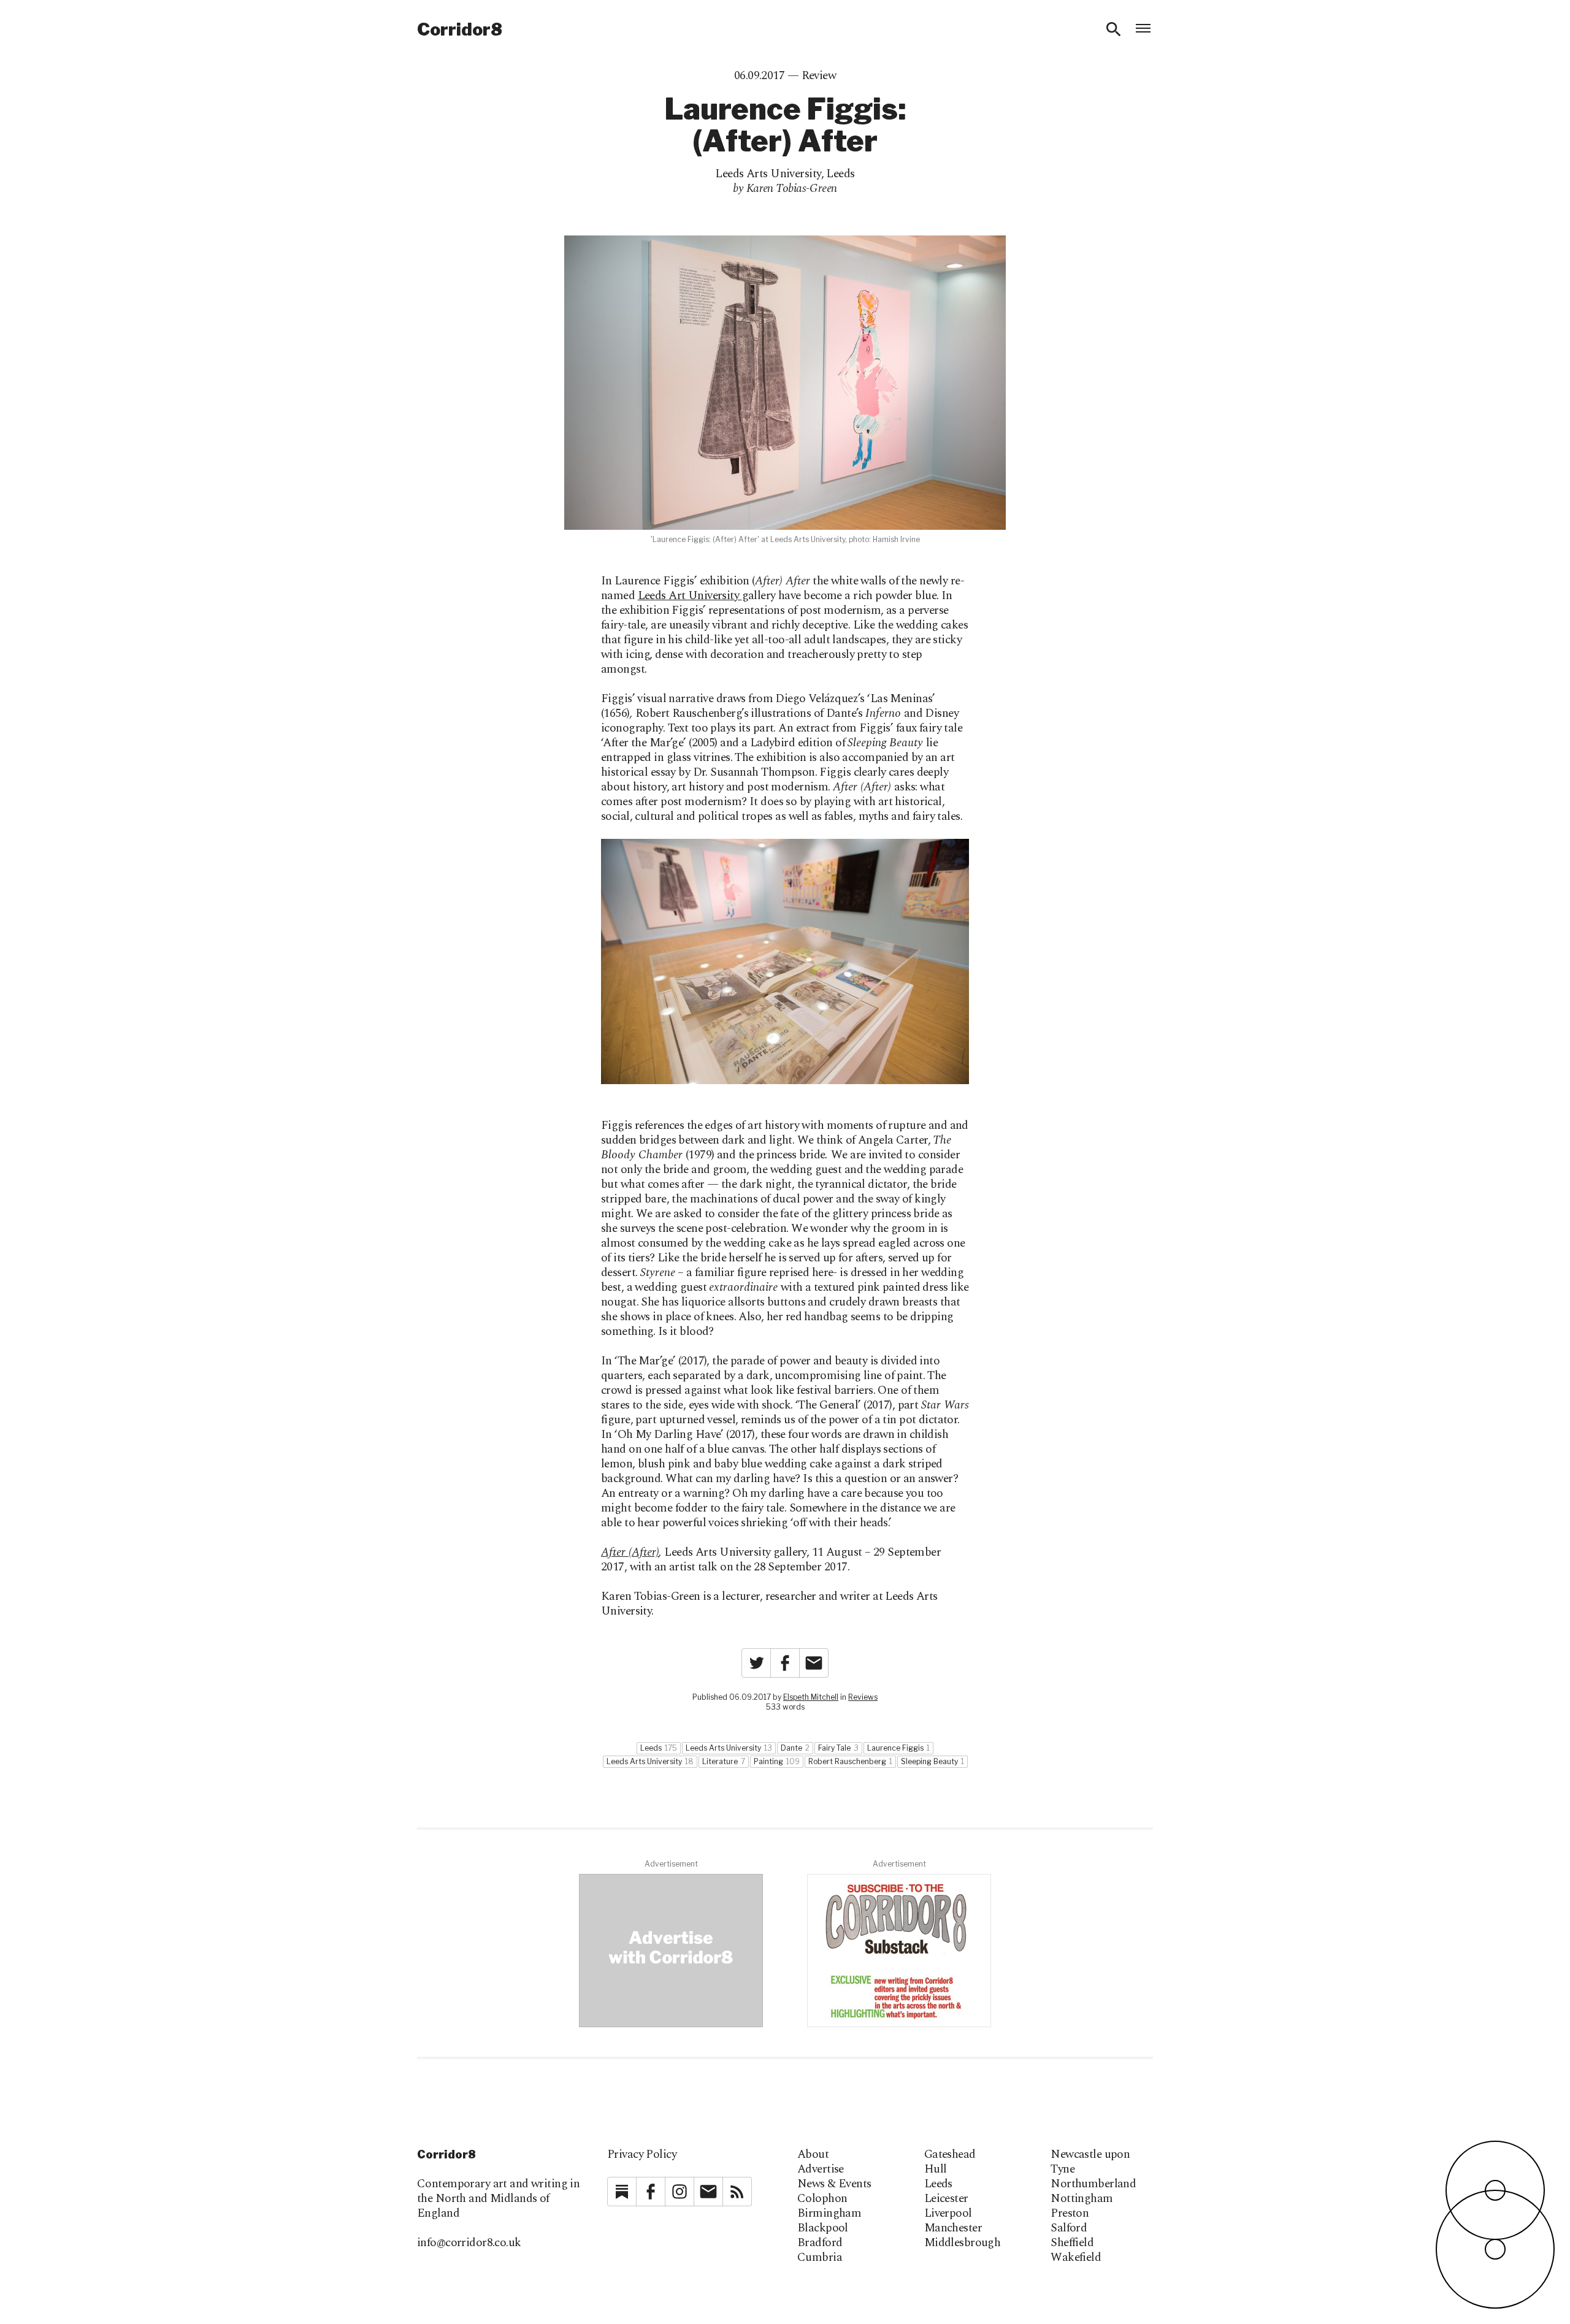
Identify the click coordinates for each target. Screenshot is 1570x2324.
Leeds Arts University (768, 174)
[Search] (1114, 29)
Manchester (953, 2228)
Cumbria (820, 2258)
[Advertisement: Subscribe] (899, 1951)
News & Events (834, 2184)
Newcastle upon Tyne (1090, 2162)
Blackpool (823, 2228)
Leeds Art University (690, 596)
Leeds (840, 174)
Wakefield (1076, 2258)
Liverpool (948, 2214)
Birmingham (829, 2214)
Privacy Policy (642, 2154)
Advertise (821, 2169)
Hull (936, 2169)
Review (819, 76)
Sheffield (1072, 2243)
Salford (1069, 2228)
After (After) (630, 1552)
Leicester (946, 2199)
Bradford (820, 2243)
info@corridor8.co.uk (469, 2243)
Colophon (822, 2199)
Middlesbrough (963, 2243)
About (813, 2155)
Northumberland (1093, 2184)
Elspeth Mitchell (811, 1697)
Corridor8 (460, 29)
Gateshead (950, 2155)
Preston (1070, 2214)
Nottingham (1082, 2199)
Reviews (863, 1697)
